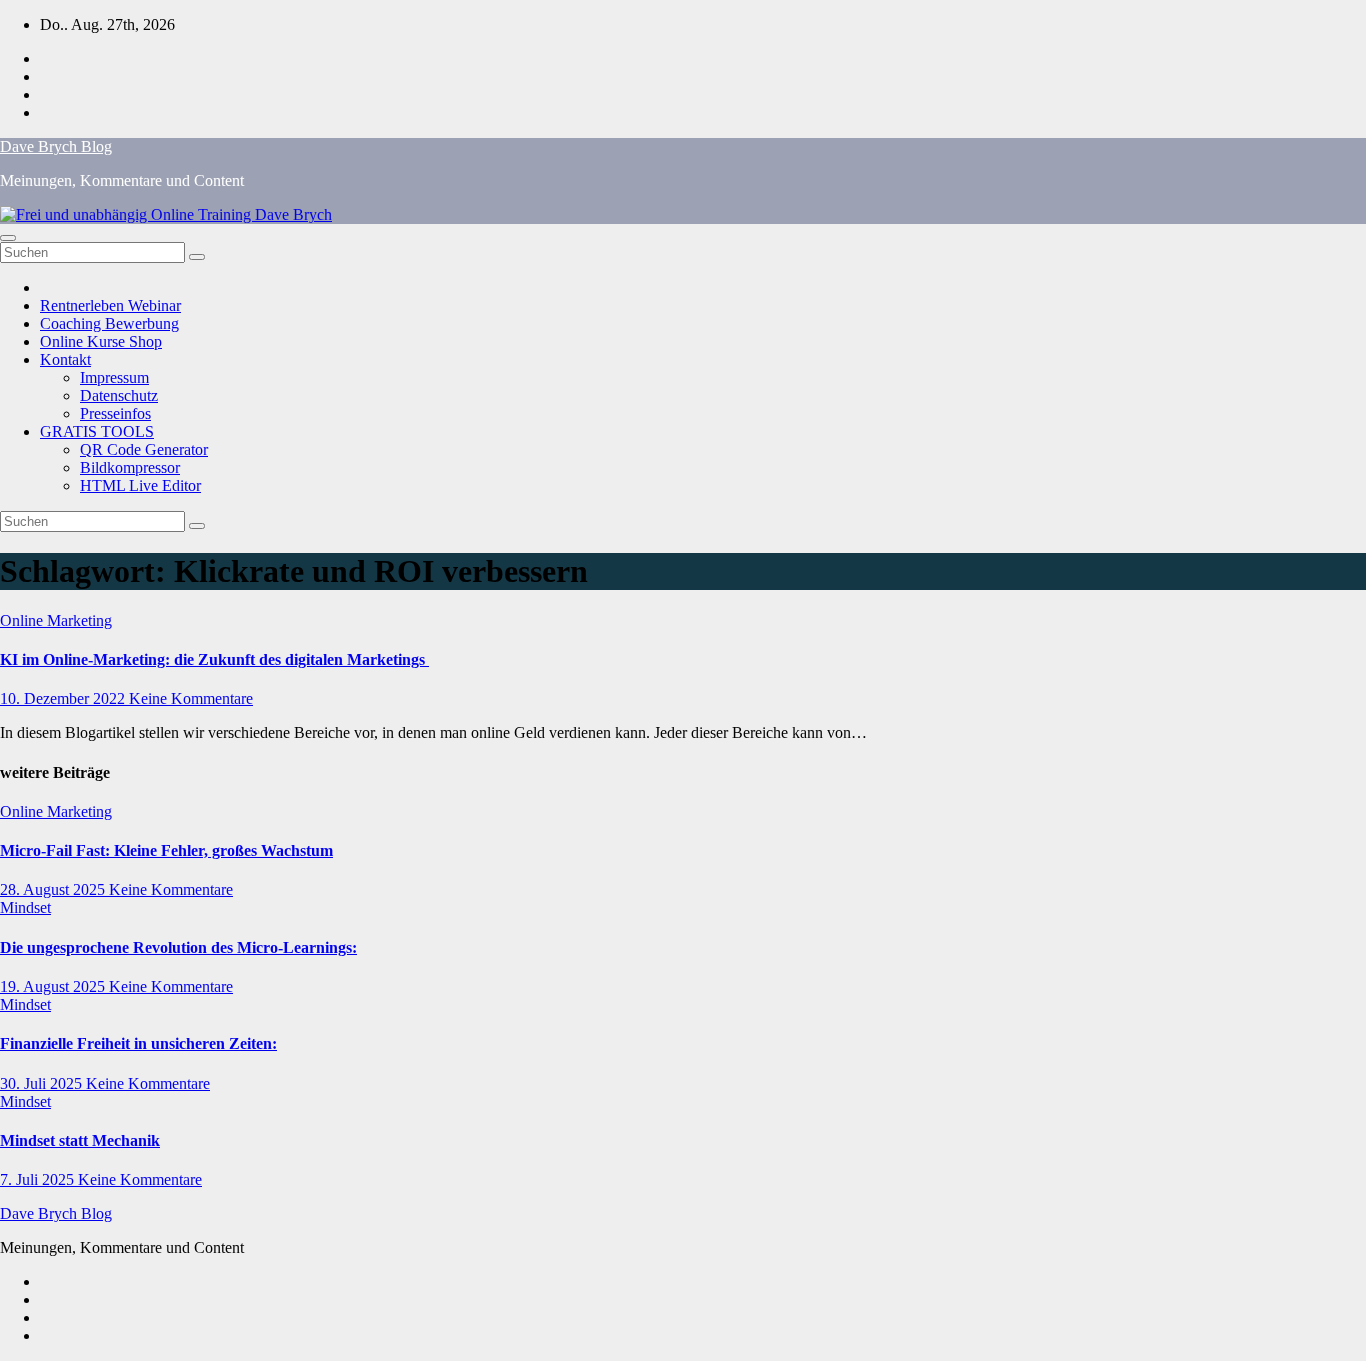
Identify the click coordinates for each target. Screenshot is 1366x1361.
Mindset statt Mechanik (80, 1140)
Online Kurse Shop (101, 341)
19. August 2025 (54, 986)
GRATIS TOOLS (97, 431)
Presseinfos (115, 413)
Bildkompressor (130, 467)
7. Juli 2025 (39, 1179)
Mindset (25, 907)
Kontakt (65, 359)
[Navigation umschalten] (8, 238)
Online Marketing (56, 620)
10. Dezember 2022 (64, 698)
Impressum (114, 377)
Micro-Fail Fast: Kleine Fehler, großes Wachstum (166, 850)
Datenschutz (119, 395)
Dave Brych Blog (56, 146)
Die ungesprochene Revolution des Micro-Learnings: (178, 947)
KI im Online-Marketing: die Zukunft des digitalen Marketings (214, 659)
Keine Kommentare (191, 698)
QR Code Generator (144, 449)
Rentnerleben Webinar (110, 305)
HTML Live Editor (140, 485)
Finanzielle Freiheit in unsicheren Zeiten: (138, 1043)
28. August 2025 (54, 889)
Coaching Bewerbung (109, 323)
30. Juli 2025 (43, 1083)
